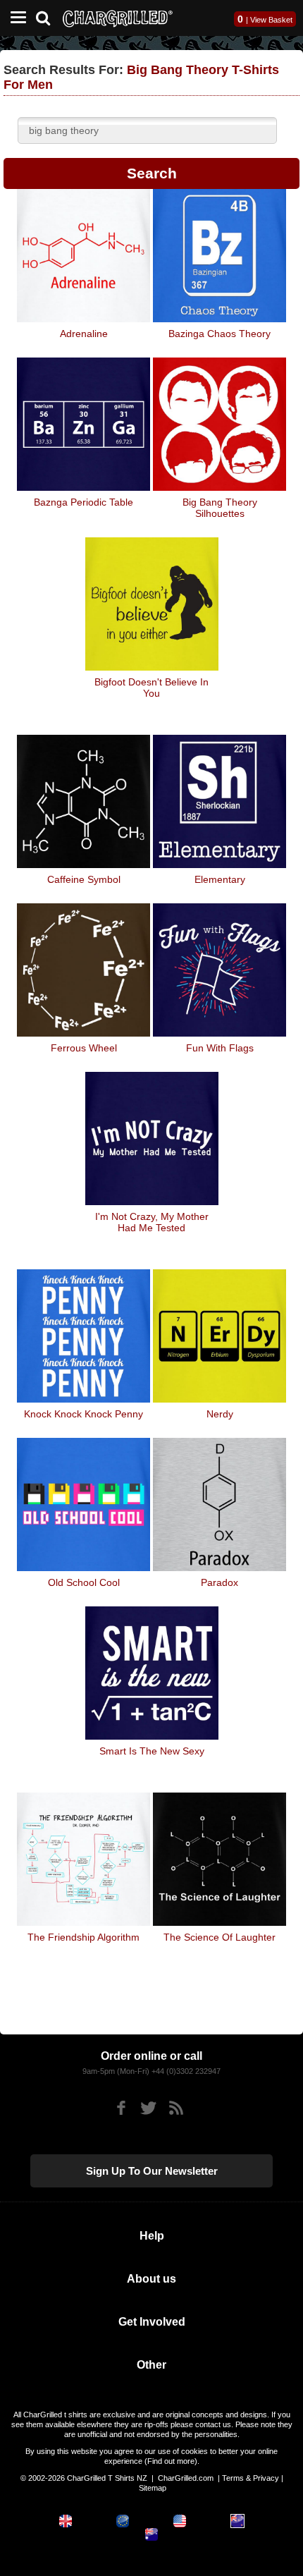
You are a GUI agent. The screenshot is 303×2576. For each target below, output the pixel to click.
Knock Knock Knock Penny (84, 1414)
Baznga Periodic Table (84, 502)
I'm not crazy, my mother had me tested (152, 1222)
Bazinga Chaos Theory (219, 334)
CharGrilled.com (186, 2478)
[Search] (48, 17)
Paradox (219, 1582)
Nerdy (220, 1414)
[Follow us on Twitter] (148, 2108)
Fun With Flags (220, 1048)
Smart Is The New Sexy (152, 1751)
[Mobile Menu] (15, 18)
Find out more (171, 2461)
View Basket (271, 20)
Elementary (220, 879)
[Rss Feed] (176, 2108)
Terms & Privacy (251, 2478)
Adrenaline (84, 334)
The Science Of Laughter (219, 1937)
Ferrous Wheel (84, 1048)
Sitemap (153, 2488)
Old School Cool (84, 1582)
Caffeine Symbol (84, 879)
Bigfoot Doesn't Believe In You (151, 688)
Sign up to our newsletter (152, 2171)
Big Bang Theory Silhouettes (220, 508)
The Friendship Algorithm (84, 1937)
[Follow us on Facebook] (121, 2108)
